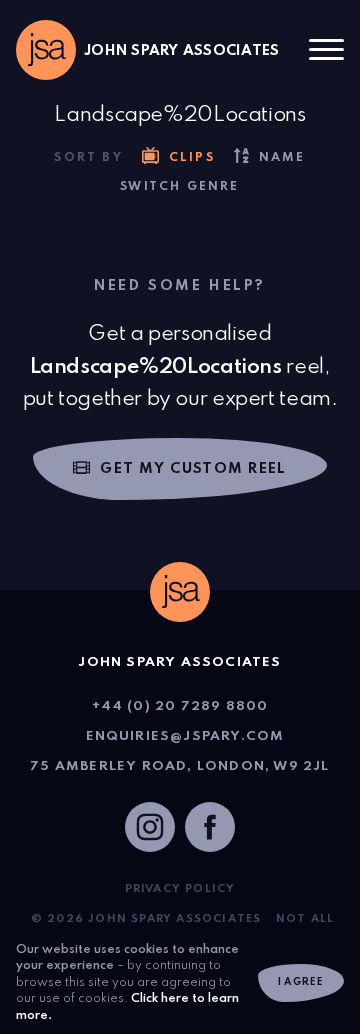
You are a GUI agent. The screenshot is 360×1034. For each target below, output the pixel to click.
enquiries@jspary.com (185, 736)
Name (282, 158)
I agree (301, 982)
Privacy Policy (180, 889)
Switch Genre (179, 187)
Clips (192, 158)
